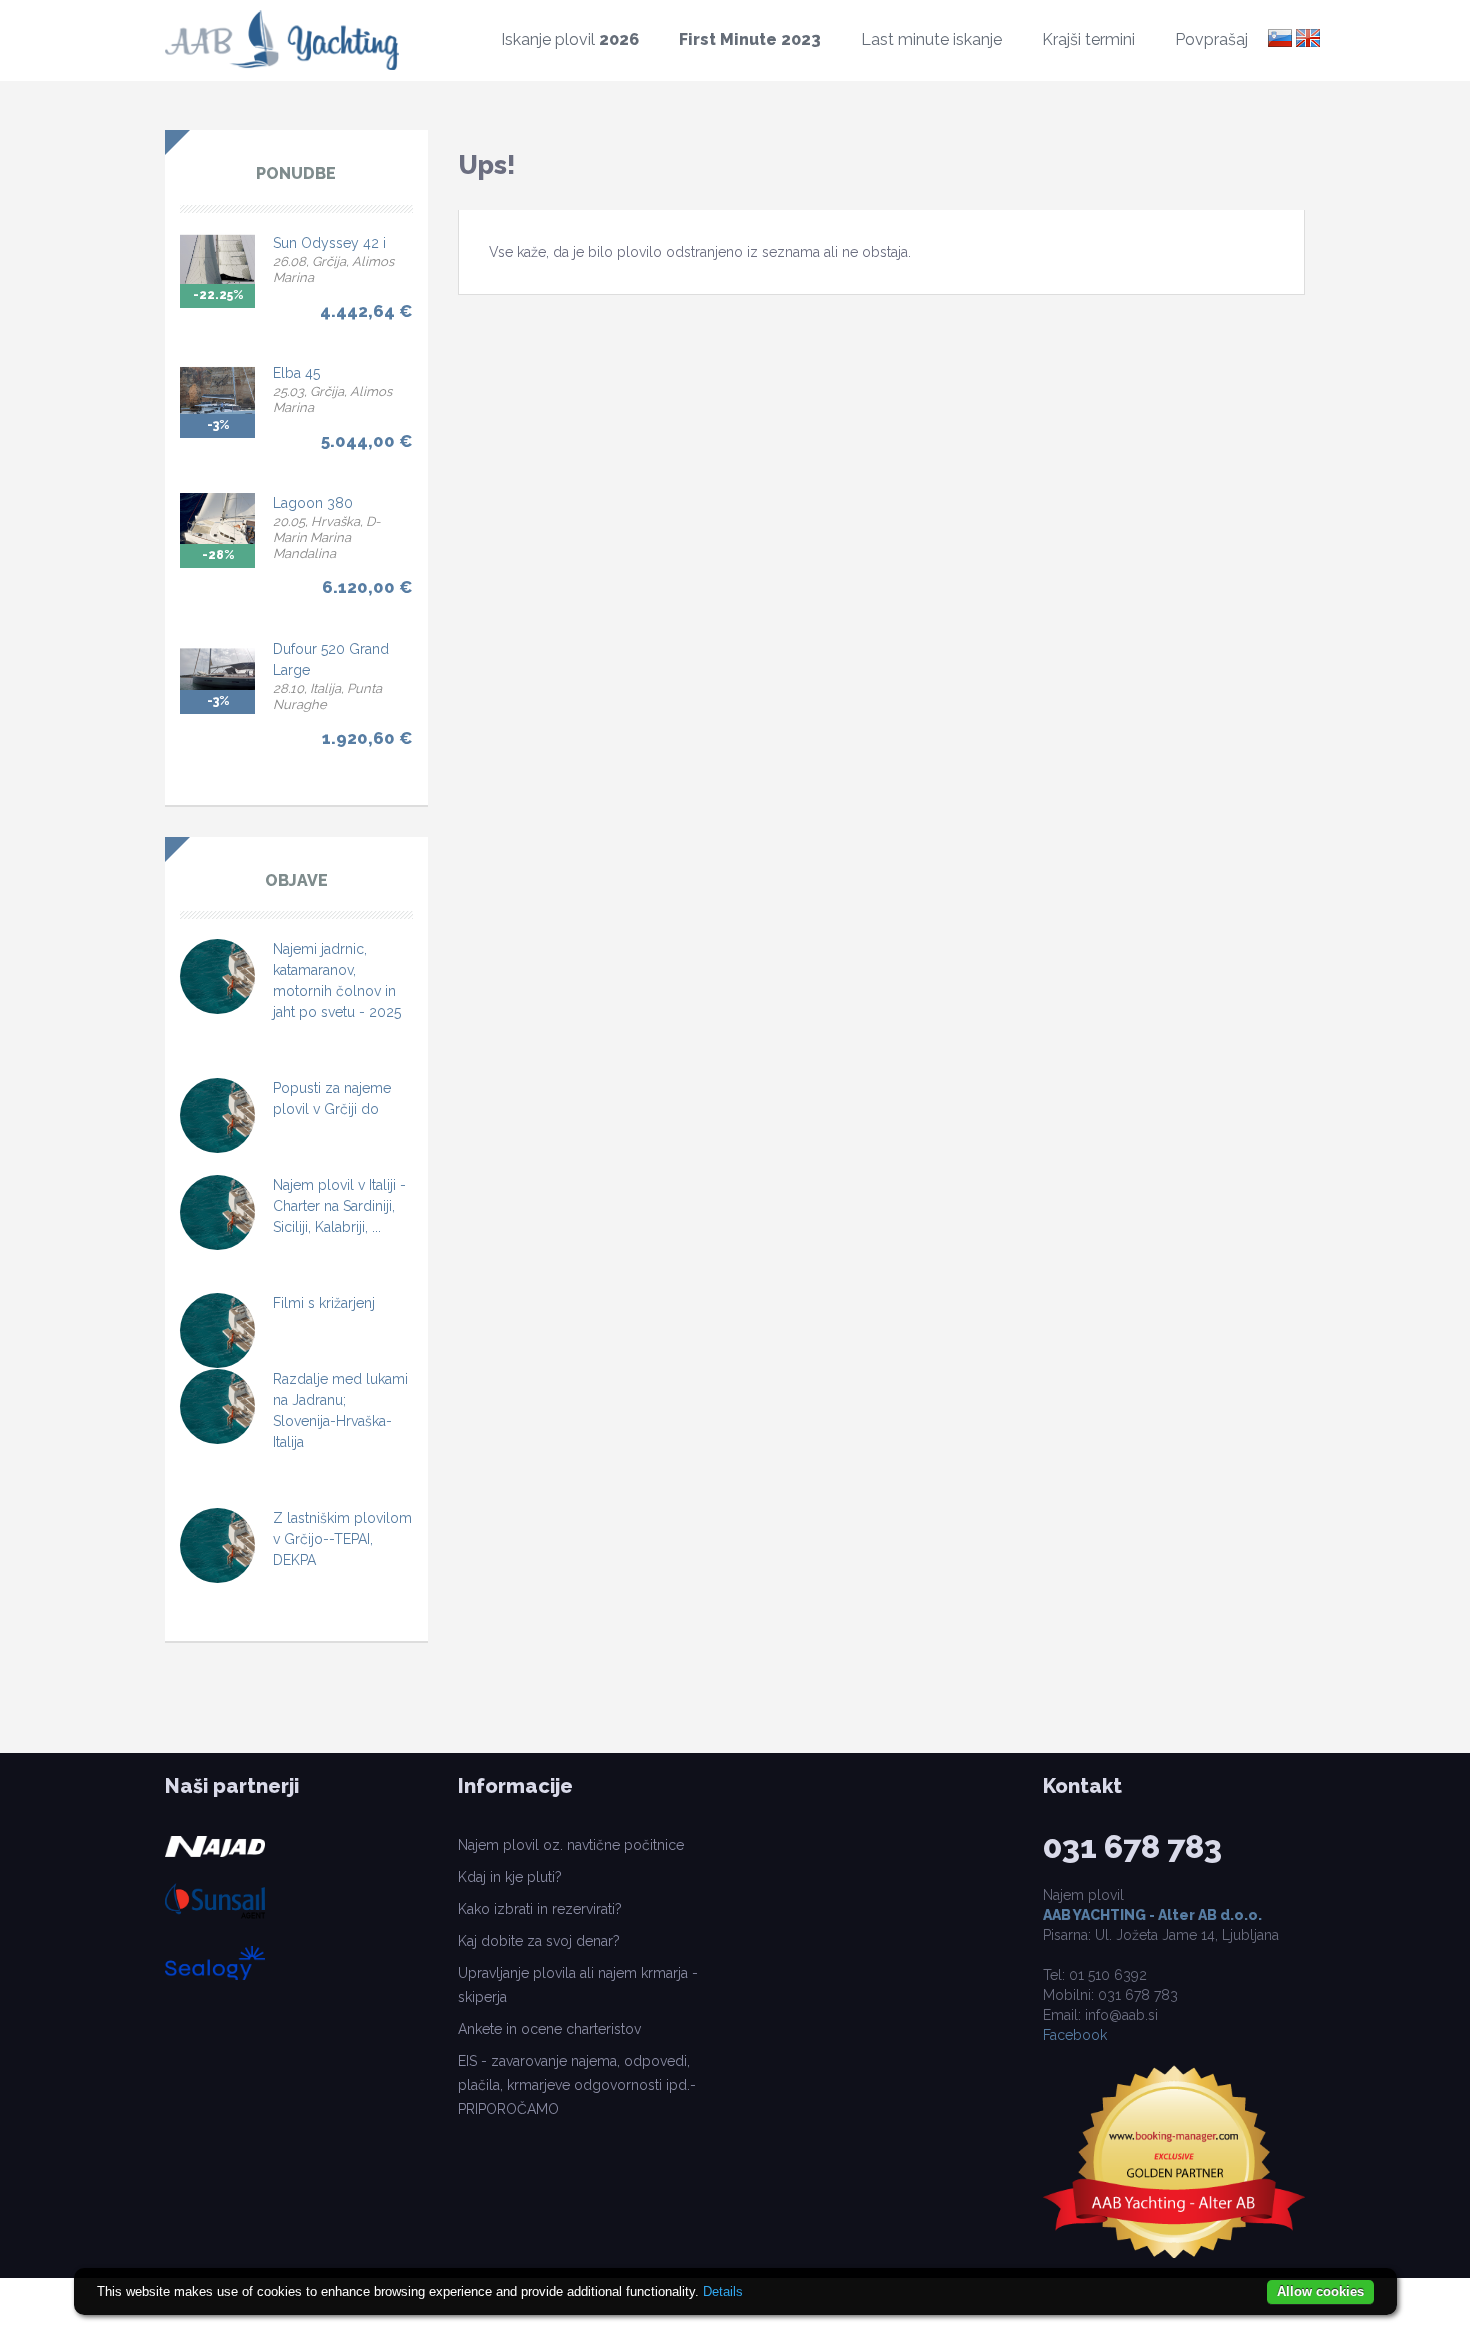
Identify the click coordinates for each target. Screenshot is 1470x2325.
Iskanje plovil (570, 39)
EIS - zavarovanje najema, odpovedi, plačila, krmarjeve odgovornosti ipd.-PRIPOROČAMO (577, 2085)
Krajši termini (1088, 39)
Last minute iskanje (931, 39)
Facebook (1075, 2035)
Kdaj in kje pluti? (510, 1877)
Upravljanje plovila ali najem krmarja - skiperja (578, 1985)
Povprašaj (1211, 39)
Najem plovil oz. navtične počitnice (571, 1845)
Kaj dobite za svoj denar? (539, 1941)
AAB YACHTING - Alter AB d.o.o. (1152, 1915)
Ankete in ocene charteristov (549, 2029)
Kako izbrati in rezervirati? (540, 1909)
